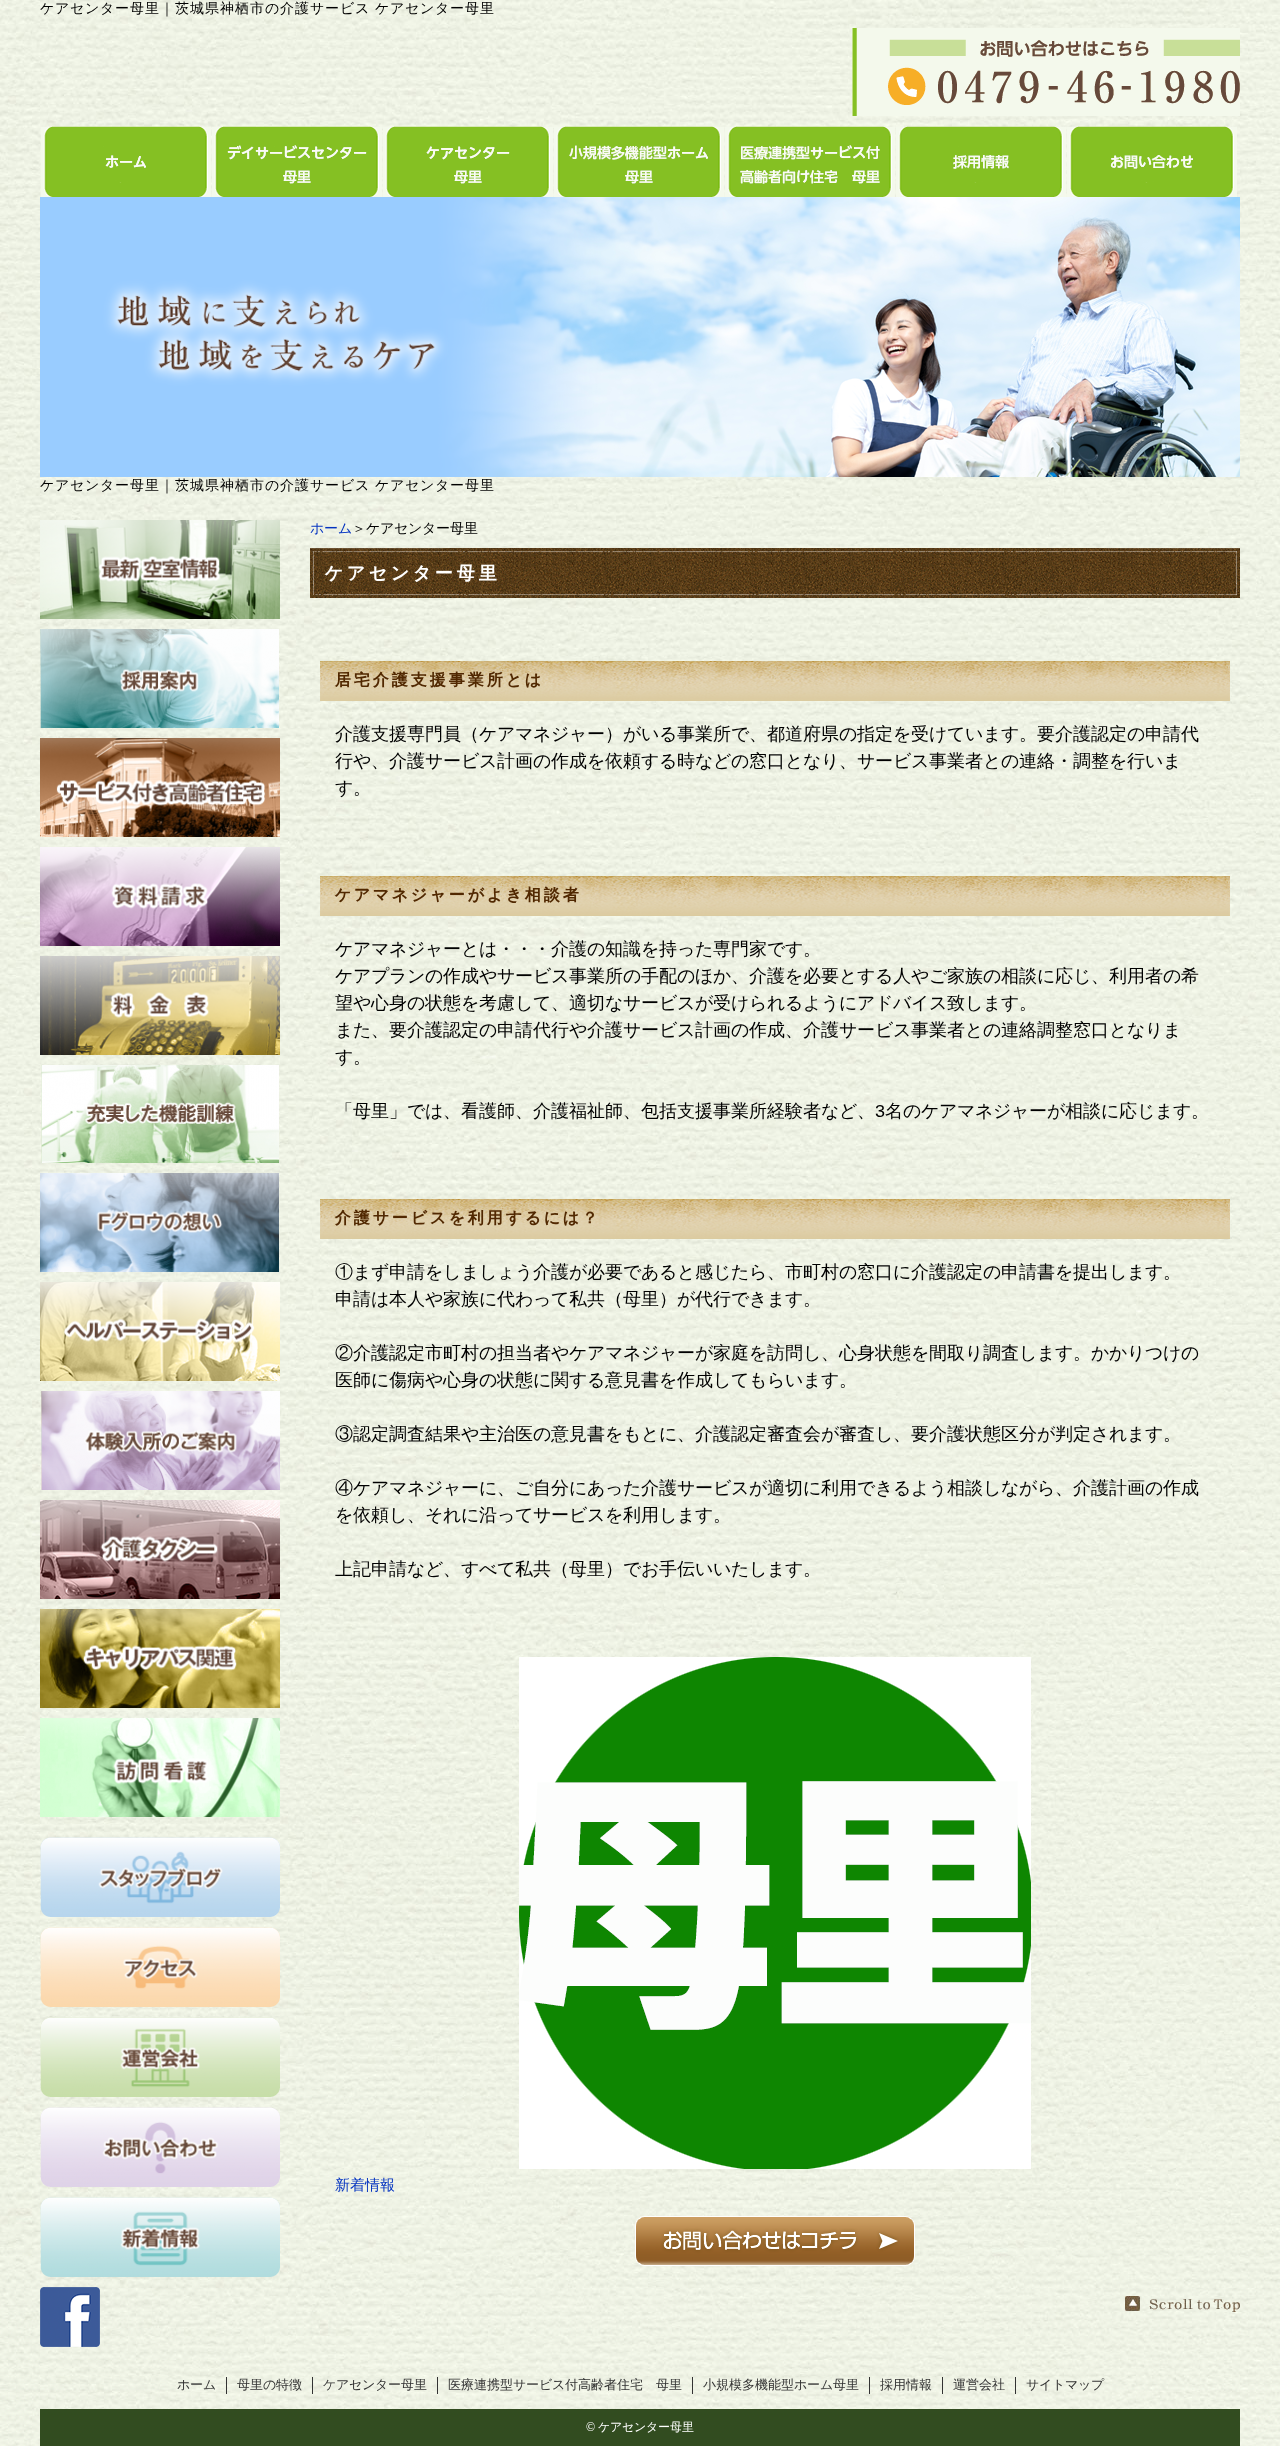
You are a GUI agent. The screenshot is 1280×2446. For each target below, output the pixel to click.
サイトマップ (1065, 2385)
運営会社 (979, 2385)
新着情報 (365, 2185)
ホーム (331, 528)
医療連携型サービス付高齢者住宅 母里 (565, 2385)
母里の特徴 (269, 2385)
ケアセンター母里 (375, 2385)
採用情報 (906, 2385)
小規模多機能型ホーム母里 (781, 2385)
